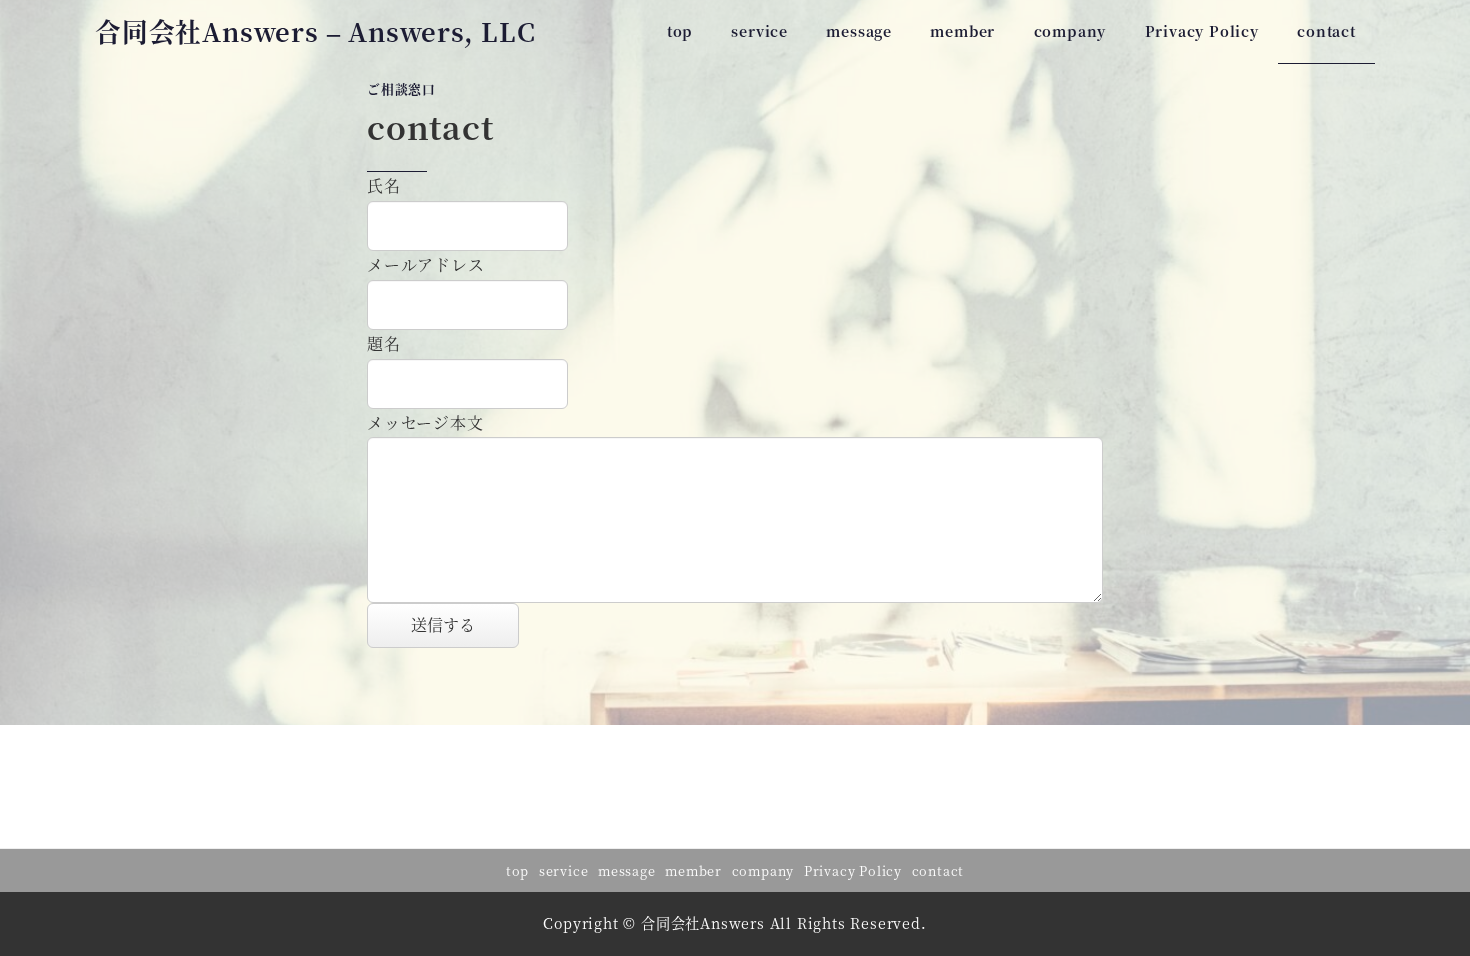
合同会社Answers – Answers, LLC (315, 31)
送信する (443, 624)
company (763, 870)
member (693, 870)
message (627, 870)
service (564, 870)
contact (938, 870)
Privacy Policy (853, 870)
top (517, 870)
